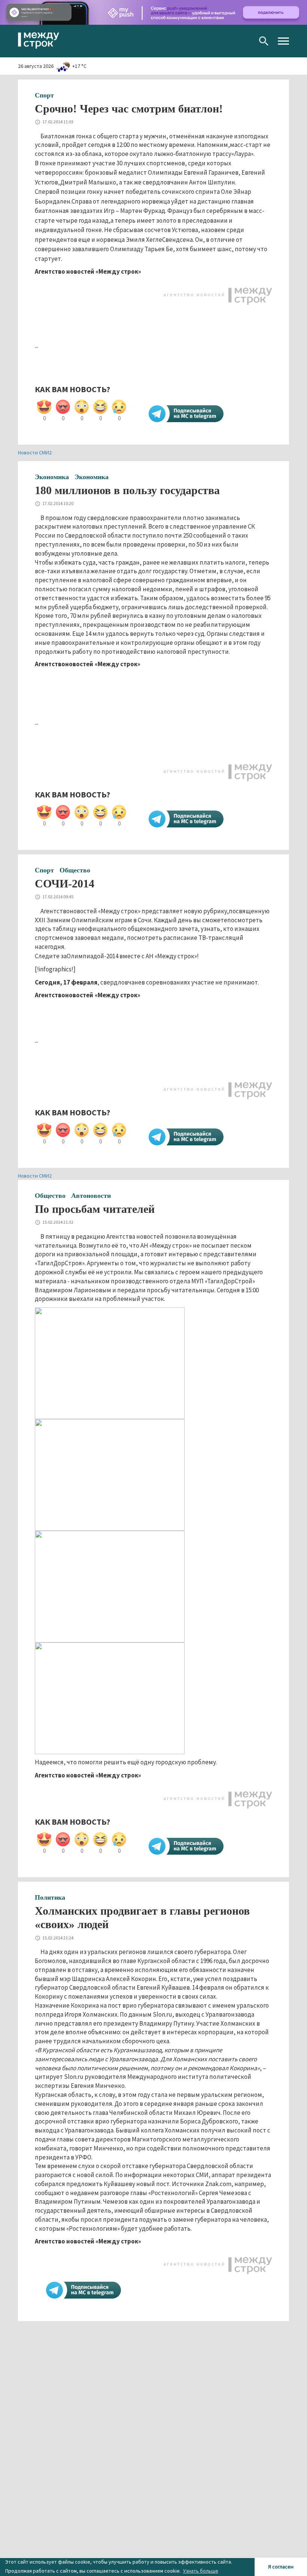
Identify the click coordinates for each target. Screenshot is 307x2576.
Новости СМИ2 (35, 453)
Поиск (264, 41)
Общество (75, 870)
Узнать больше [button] (201, 2571)
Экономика (52, 477)
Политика (50, 1897)
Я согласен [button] (281, 2567)
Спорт (44, 95)
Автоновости (91, 1196)
